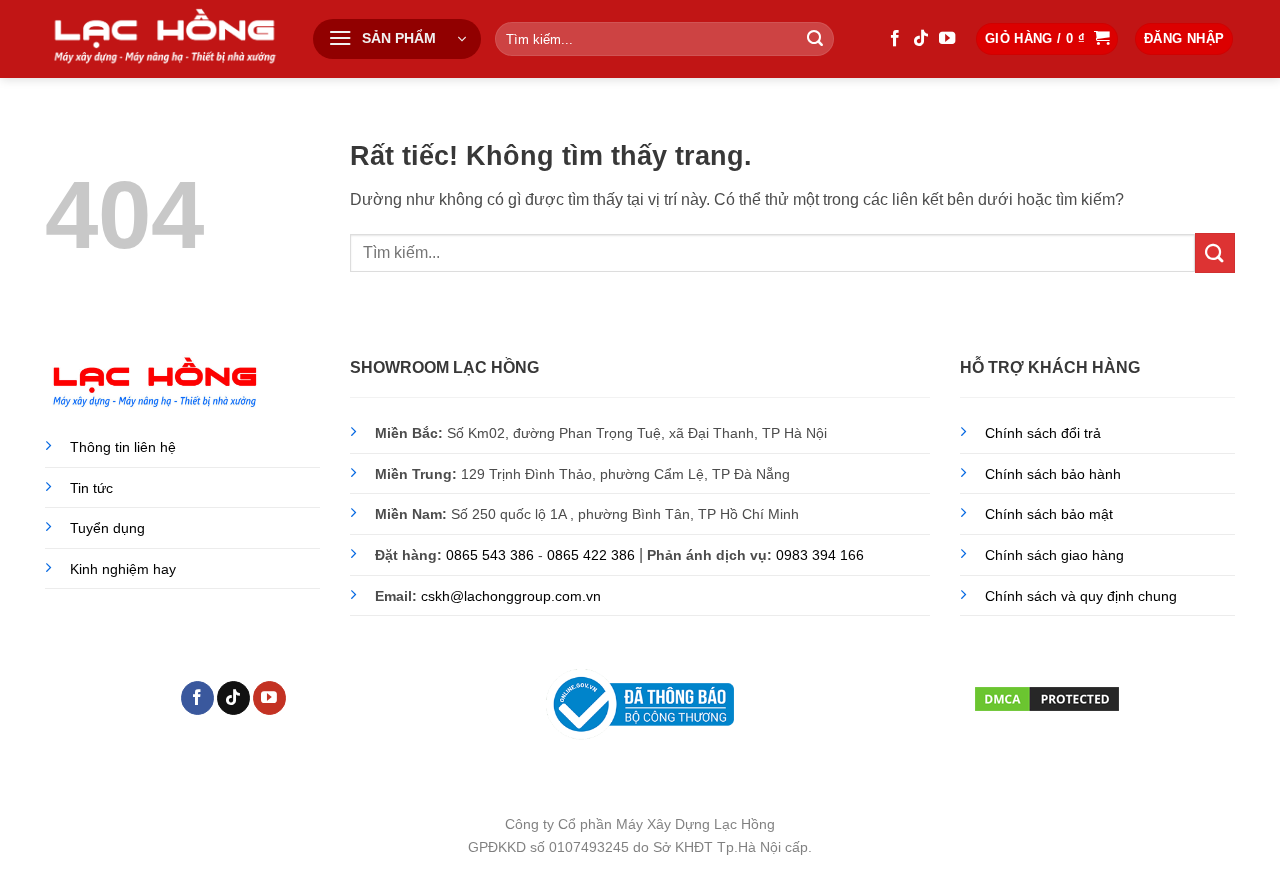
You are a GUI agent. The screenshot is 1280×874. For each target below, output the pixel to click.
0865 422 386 (591, 555)
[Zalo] (1247, 836)
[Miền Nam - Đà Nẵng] (1247, 786)
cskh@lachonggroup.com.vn (511, 596)
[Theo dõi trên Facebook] (895, 39)
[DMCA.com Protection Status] (1047, 697)
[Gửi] (815, 39)
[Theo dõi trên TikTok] (921, 39)
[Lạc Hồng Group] (164, 38)
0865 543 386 (490, 555)
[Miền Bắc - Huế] (1247, 736)
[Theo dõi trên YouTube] (947, 39)
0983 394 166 (820, 555)
